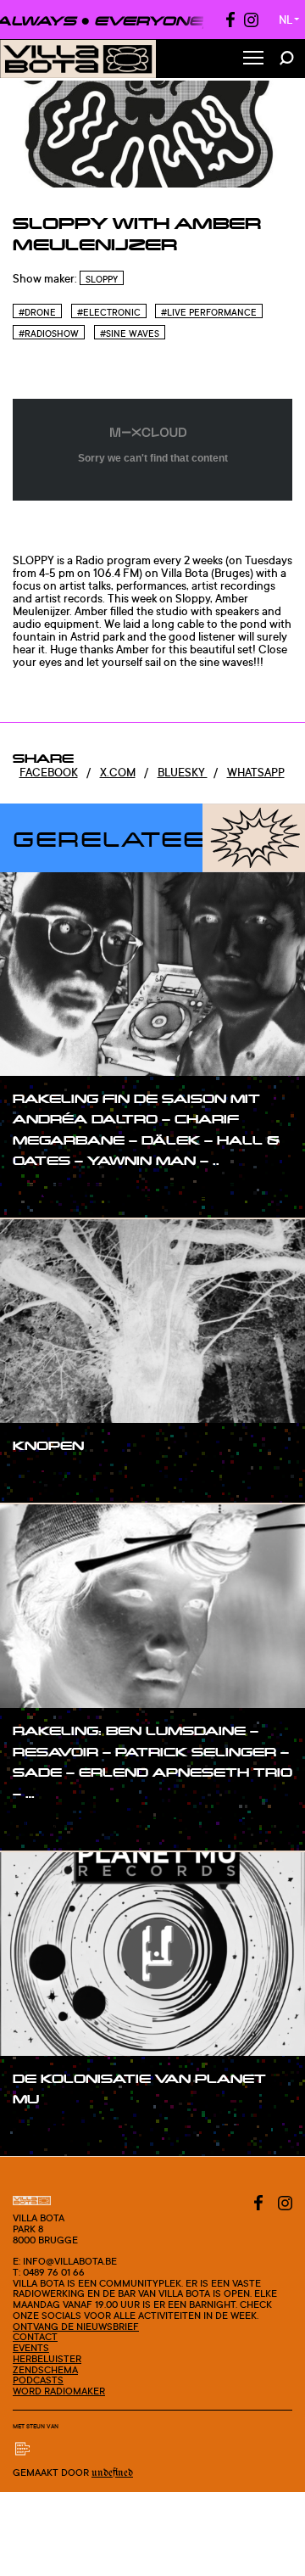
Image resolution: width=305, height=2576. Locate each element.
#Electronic (109, 312)
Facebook (49, 772)
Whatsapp (256, 772)
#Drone (37, 312)
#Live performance (209, 312)
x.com (118, 772)
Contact (35, 2337)
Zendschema (45, 2370)
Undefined (112, 2473)
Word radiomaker (59, 2391)
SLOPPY (102, 279)
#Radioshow (49, 333)
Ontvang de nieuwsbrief (76, 2327)
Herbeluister (47, 2359)
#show (48, 1193)
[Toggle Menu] (253, 59)
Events (31, 2348)
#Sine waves (130, 333)
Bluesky (183, 772)
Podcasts (38, 2380)
